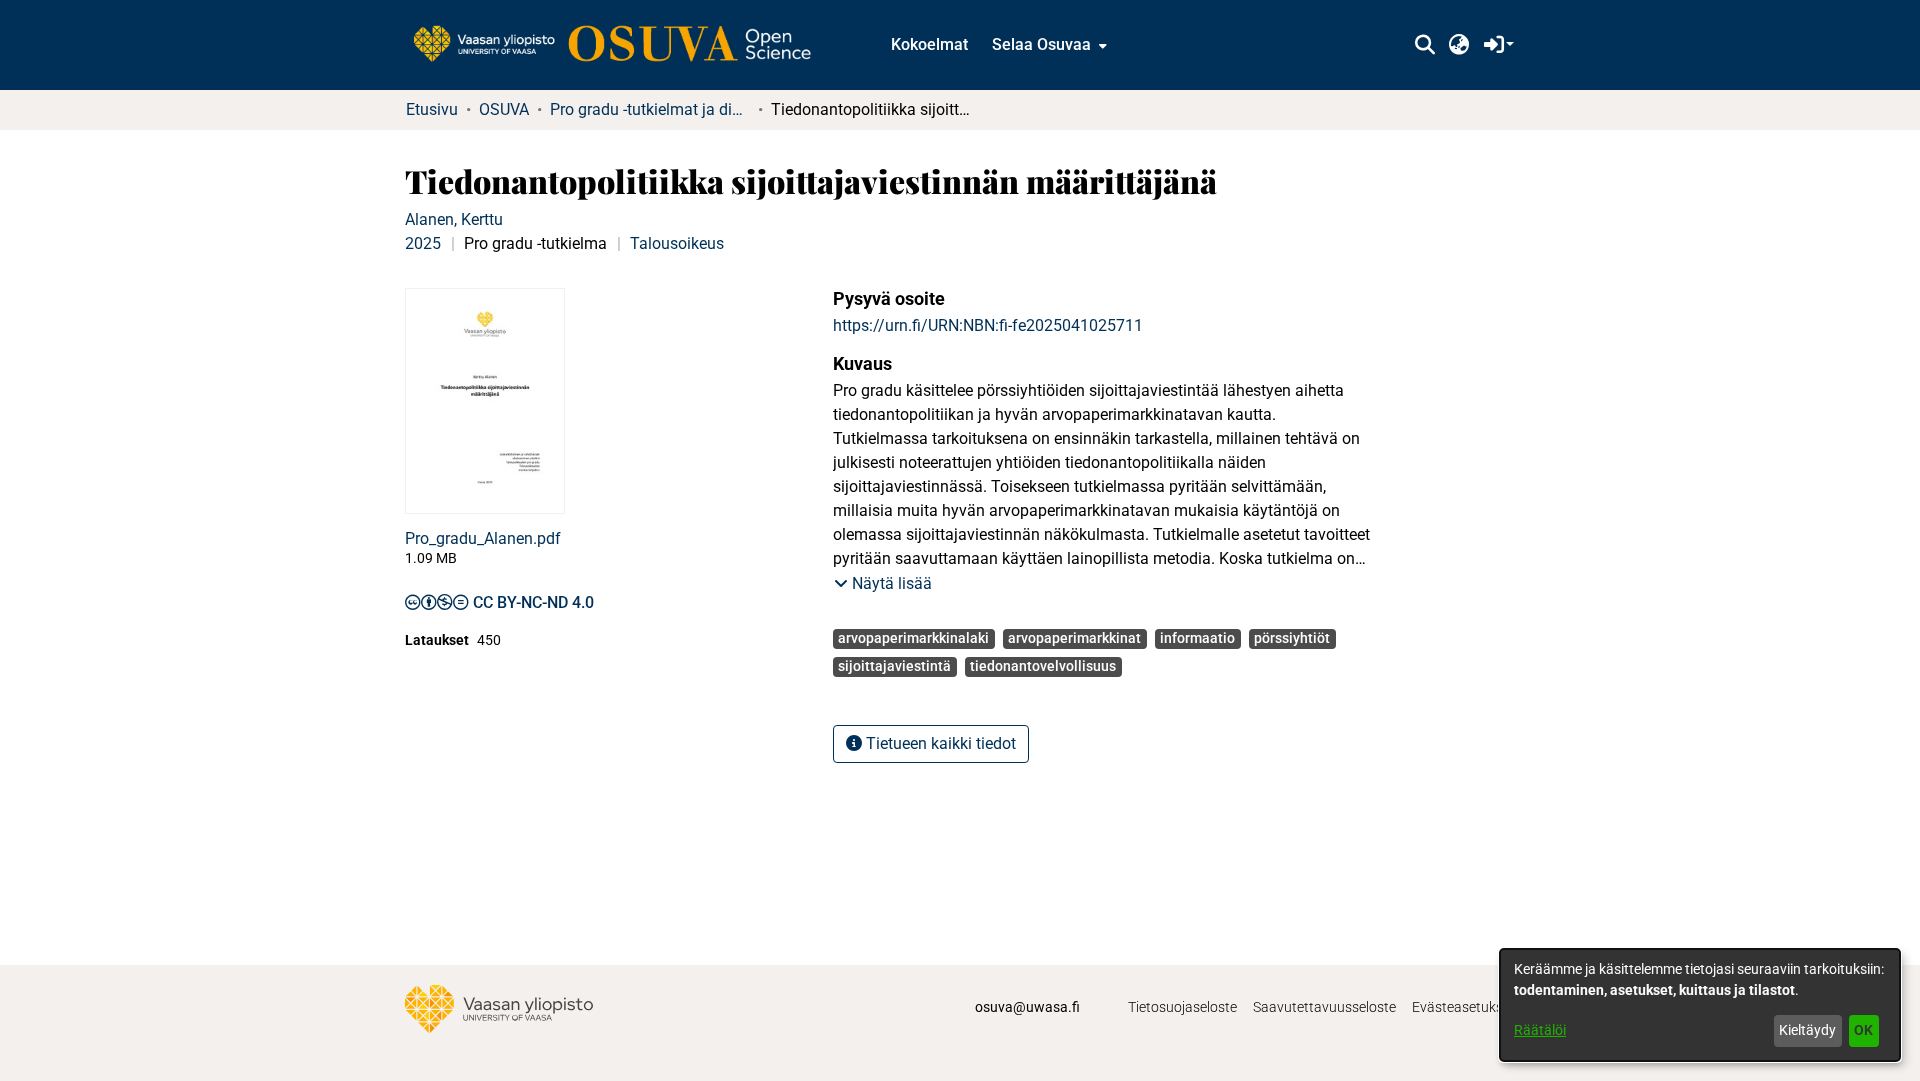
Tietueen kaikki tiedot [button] (939, 743)
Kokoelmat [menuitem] (929, 44)
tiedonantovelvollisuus (1043, 666)
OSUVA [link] (504, 109)
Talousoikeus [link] (677, 243)
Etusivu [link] (432, 109)
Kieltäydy (1807, 1030)
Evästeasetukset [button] (1463, 1007)
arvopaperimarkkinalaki (913, 638)
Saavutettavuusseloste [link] (1324, 1007)
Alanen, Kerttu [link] (454, 219)
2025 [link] (423, 243)
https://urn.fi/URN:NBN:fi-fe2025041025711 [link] (988, 325)
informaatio (1197, 638)
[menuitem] (1047, 45)
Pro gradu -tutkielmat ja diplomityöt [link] (650, 109)
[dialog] (1700, 1005)
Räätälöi (1540, 1030)
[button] (1424, 45)
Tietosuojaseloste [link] (1182, 1007)
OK (1863, 1030)
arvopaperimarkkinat (1074, 638)
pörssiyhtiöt (1292, 638)
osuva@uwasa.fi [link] (1027, 1007)
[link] (622, 45)
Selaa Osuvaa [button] (1041, 44)
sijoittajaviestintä (894, 666)
